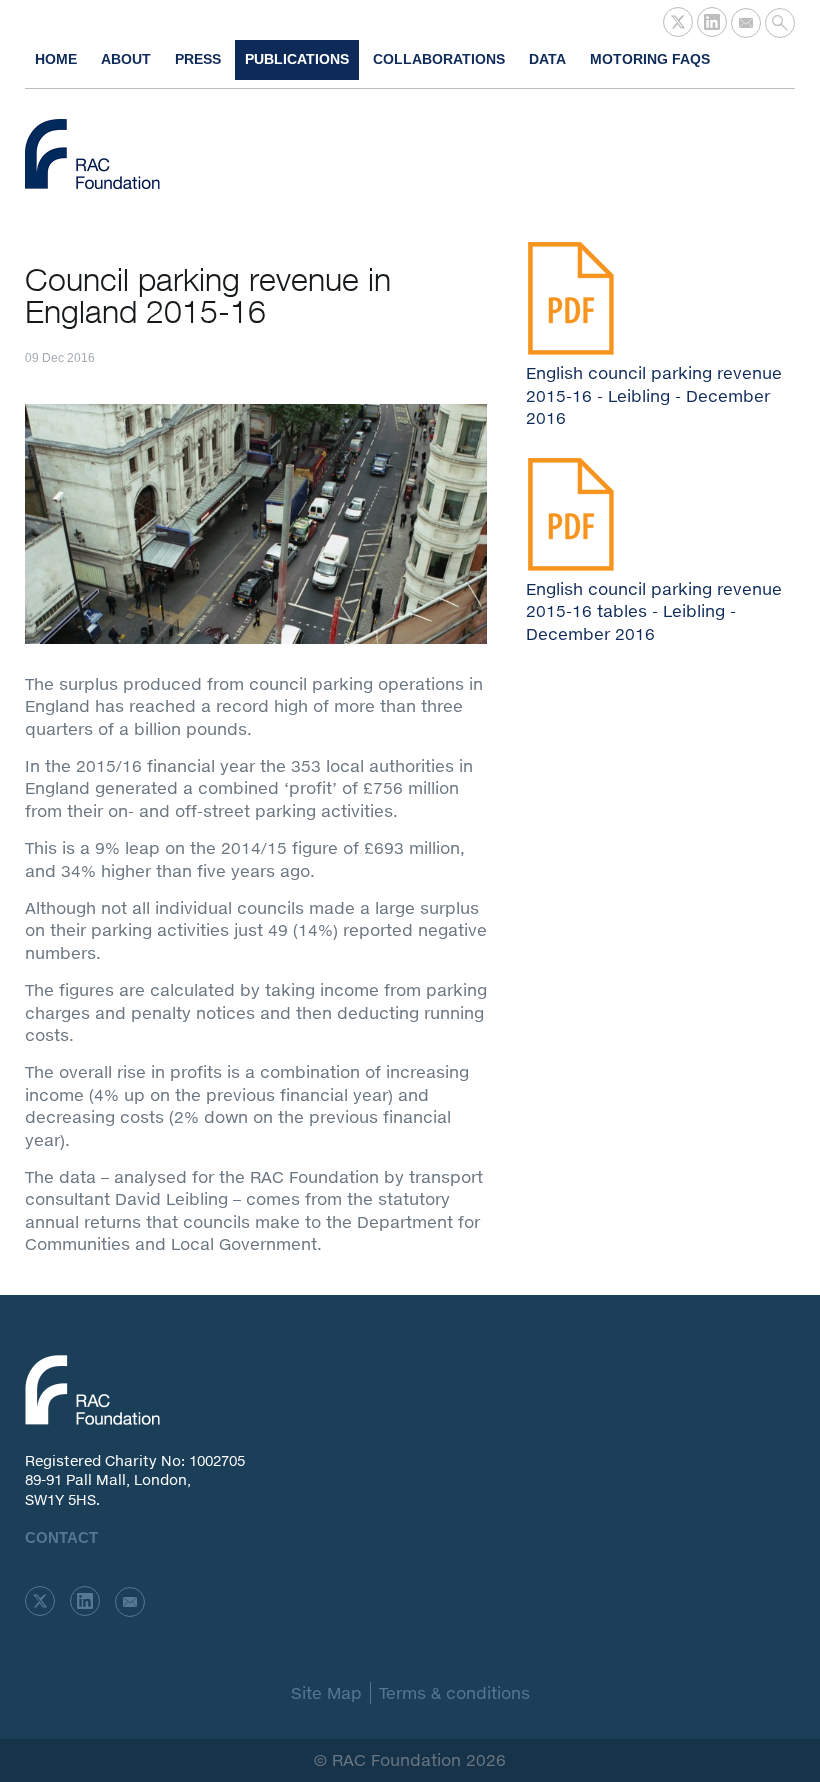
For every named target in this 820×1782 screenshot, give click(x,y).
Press (198, 59)
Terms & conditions (454, 1692)
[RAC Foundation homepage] (92, 154)
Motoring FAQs (650, 59)
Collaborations (439, 59)
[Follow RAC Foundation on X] (678, 22)
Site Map (326, 1692)
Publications (297, 59)
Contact (61, 1537)
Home (56, 59)
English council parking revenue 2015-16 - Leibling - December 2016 (654, 395)
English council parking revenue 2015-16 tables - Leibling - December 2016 (654, 611)
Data (547, 59)
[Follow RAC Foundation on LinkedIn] (712, 22)
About (126, 59)
